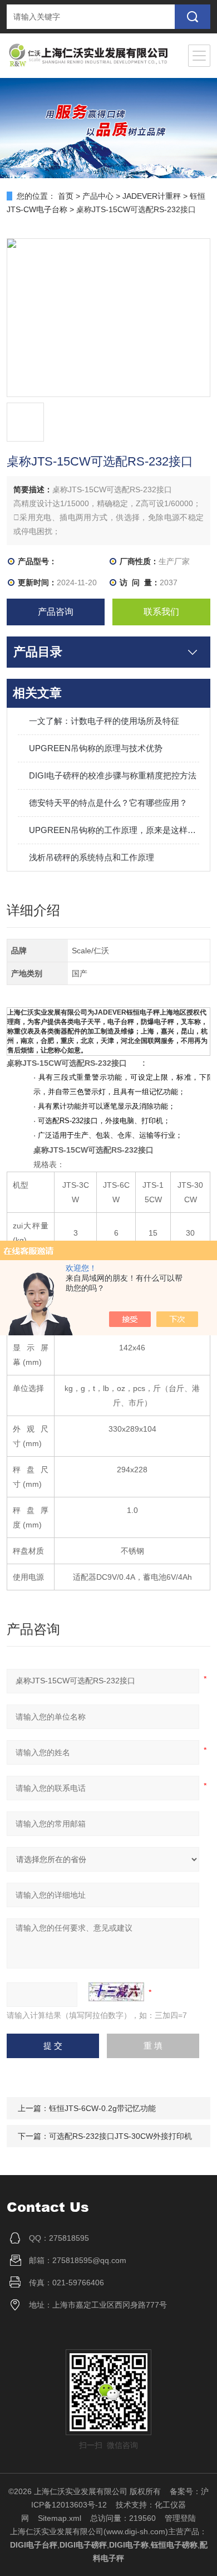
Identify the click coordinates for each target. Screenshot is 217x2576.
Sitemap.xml (60, 2518)
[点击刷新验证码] (116, 1992)
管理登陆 (180, 2518)
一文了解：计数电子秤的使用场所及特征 (104, 721)
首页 (66, 196)
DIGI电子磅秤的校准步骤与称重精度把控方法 (113, 775)
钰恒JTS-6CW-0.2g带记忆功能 (102, 2108)
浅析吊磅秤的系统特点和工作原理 (92, 857)
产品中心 (98, 196)
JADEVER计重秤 (152, 196)
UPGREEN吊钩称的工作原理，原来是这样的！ (114, 830)
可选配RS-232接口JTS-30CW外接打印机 (120, 2136)
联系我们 (161, 612)
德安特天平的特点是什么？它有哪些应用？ (108, 803)
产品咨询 (56, 612)
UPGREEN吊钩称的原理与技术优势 (96, 748)
